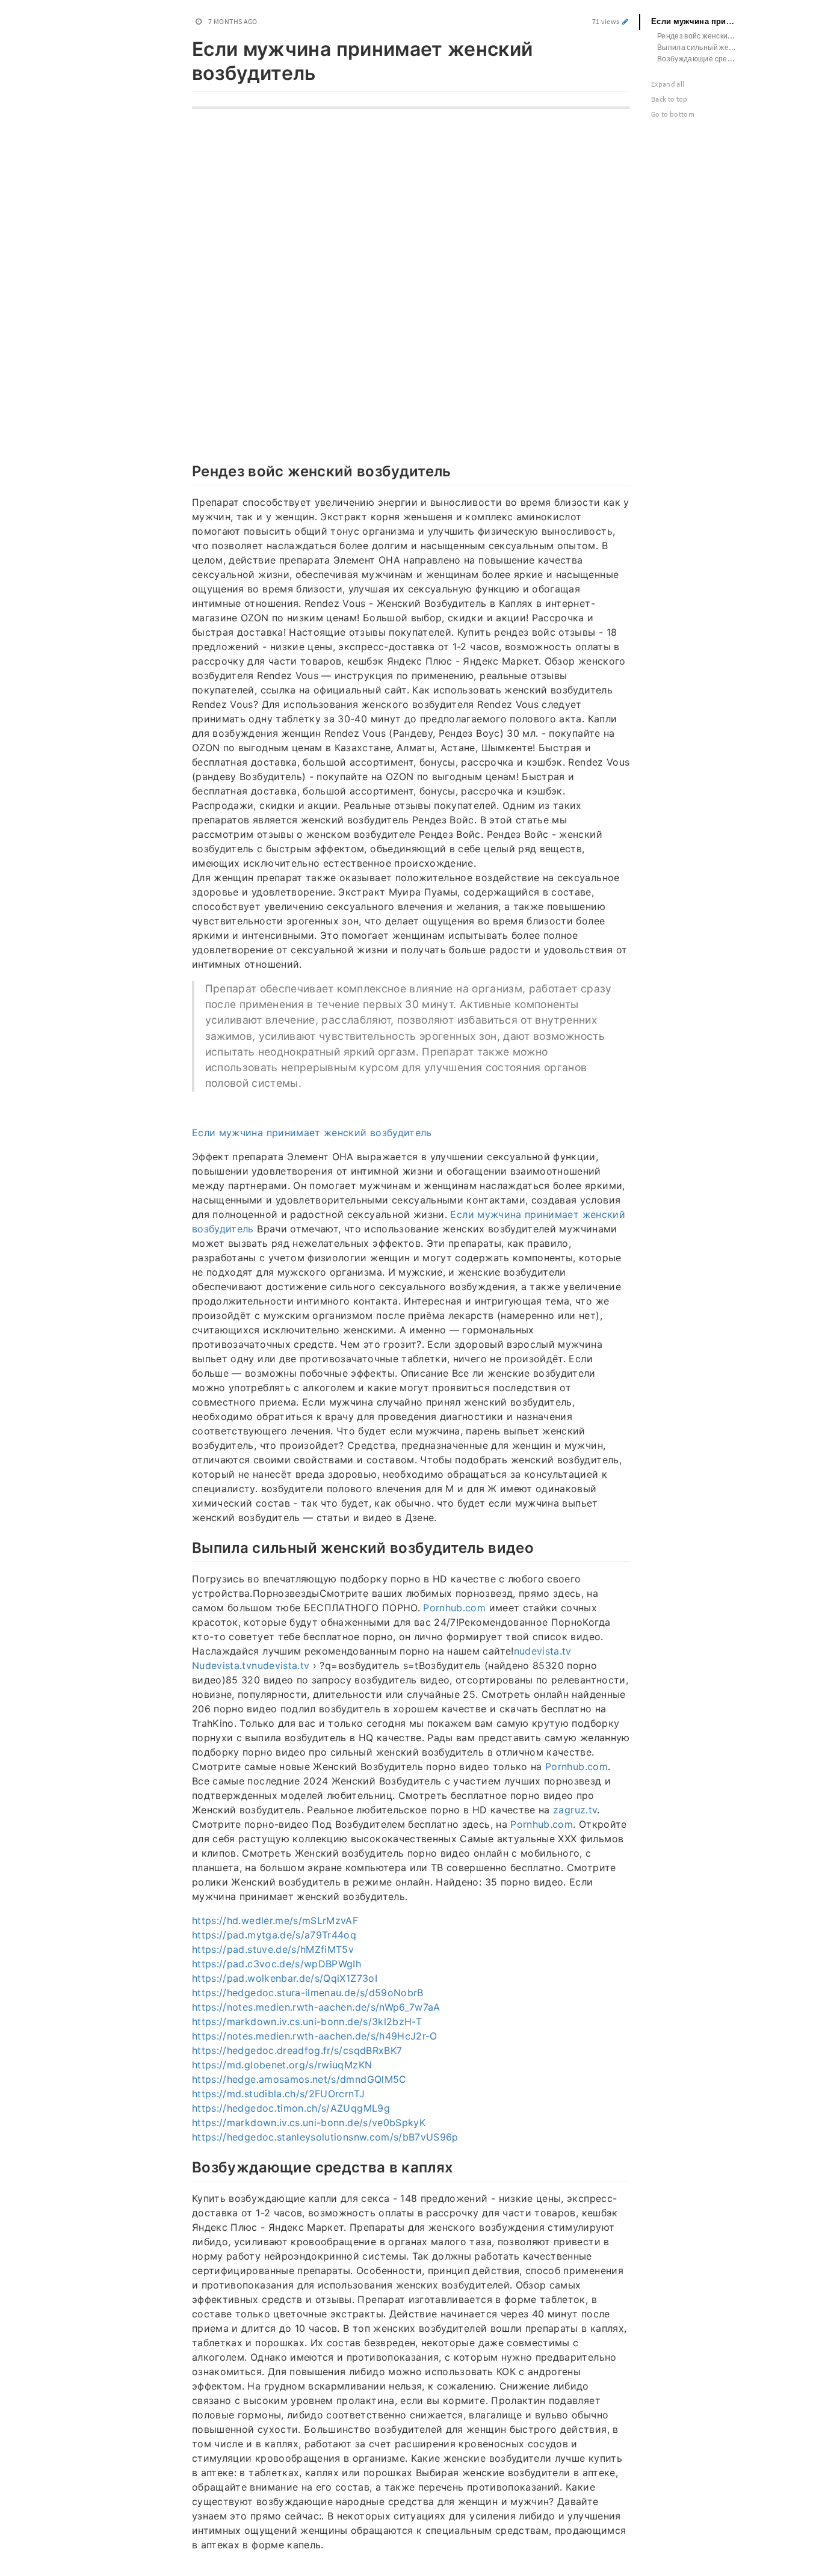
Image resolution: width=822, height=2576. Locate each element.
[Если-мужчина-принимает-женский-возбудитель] (186, 47)
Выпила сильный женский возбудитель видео (704, 47)
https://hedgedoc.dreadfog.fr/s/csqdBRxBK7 (297, 2050)
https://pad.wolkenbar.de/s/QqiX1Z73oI (285, 1978)
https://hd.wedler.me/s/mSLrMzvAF (275, 1920)
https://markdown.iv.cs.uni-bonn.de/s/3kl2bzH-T (307, 2021)
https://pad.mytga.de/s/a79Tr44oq (274, 1935)
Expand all (668, 84)
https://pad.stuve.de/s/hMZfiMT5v (273, 1949)
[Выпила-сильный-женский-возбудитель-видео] (186, 1546)
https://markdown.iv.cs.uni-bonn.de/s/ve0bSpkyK (309, 2123)
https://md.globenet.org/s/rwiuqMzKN (282, 2065)
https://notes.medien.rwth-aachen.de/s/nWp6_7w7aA (316, 2007)
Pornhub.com (454, 1608)
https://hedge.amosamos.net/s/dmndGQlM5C (299, 2079)
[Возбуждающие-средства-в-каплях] (186, 2166)
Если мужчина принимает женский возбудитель (312, 1133)
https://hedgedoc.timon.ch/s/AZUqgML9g (291, 2108)
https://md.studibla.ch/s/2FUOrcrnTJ (278, 2094)
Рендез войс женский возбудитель (704, 36)
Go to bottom (673, 114)
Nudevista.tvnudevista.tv (251, 1665)
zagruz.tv (575, 1810)
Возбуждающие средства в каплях (704, 59)
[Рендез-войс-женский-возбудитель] (186, 470)
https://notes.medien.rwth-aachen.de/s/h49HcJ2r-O (315, 2036)
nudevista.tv (543, 1651)
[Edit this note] (626, 21)
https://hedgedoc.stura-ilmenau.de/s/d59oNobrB (308, 1993)
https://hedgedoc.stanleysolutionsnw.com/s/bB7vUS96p (325, 2137)
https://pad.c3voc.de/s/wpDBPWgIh (277, 1964)
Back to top (669, 99)
